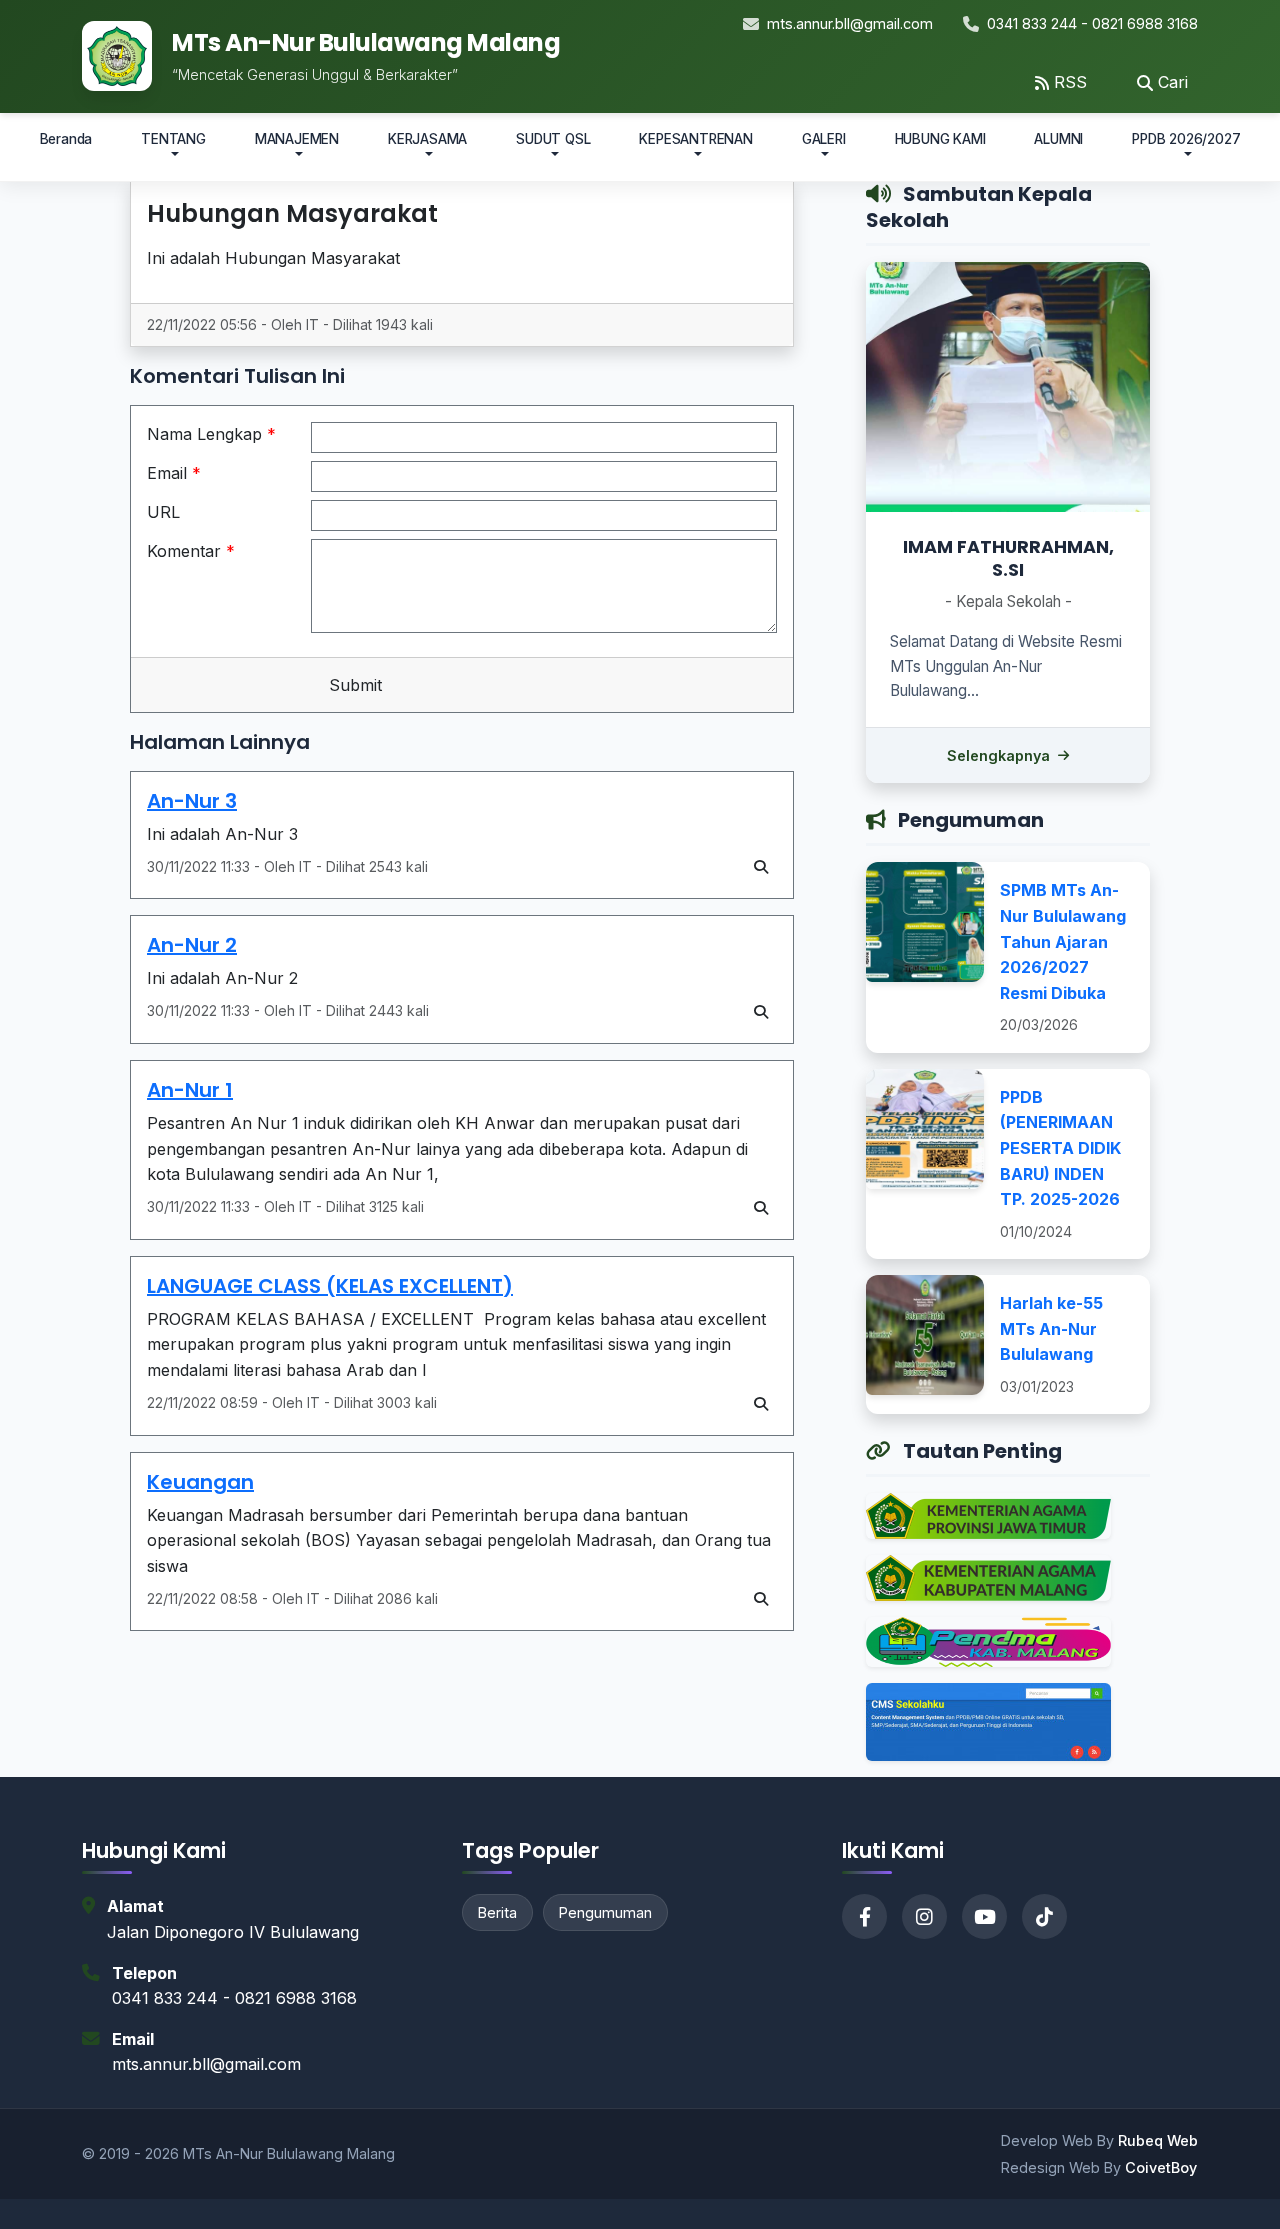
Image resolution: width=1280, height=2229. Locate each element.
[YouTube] (984, 1916)
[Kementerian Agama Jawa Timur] (988, 1523)
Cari (1173, 82)
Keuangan (200, 1482)
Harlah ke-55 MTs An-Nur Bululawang (1051, 1328)
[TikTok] (1044, 1916)
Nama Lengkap (211, 434)
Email (174, 473)
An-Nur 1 (190, 1090)
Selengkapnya (998, 755)
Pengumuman (605, 1912)
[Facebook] (864, 1916)
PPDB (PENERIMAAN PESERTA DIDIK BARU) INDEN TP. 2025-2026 (1060, 1148)
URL (163, 512)
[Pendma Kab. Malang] (988, 1649)
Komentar (191, 551)
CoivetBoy (1161, 2167)
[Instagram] (924, 1916)
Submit (353, 685)
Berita (497, 1912)
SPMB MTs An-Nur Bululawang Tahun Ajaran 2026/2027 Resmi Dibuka (1063, 941)
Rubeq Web (1158, 2140)
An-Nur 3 (192, 801)
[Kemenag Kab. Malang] (988, 1585)
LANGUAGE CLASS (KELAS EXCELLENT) (330, 1286)
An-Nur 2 (192, 945)
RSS (1070, 82)
